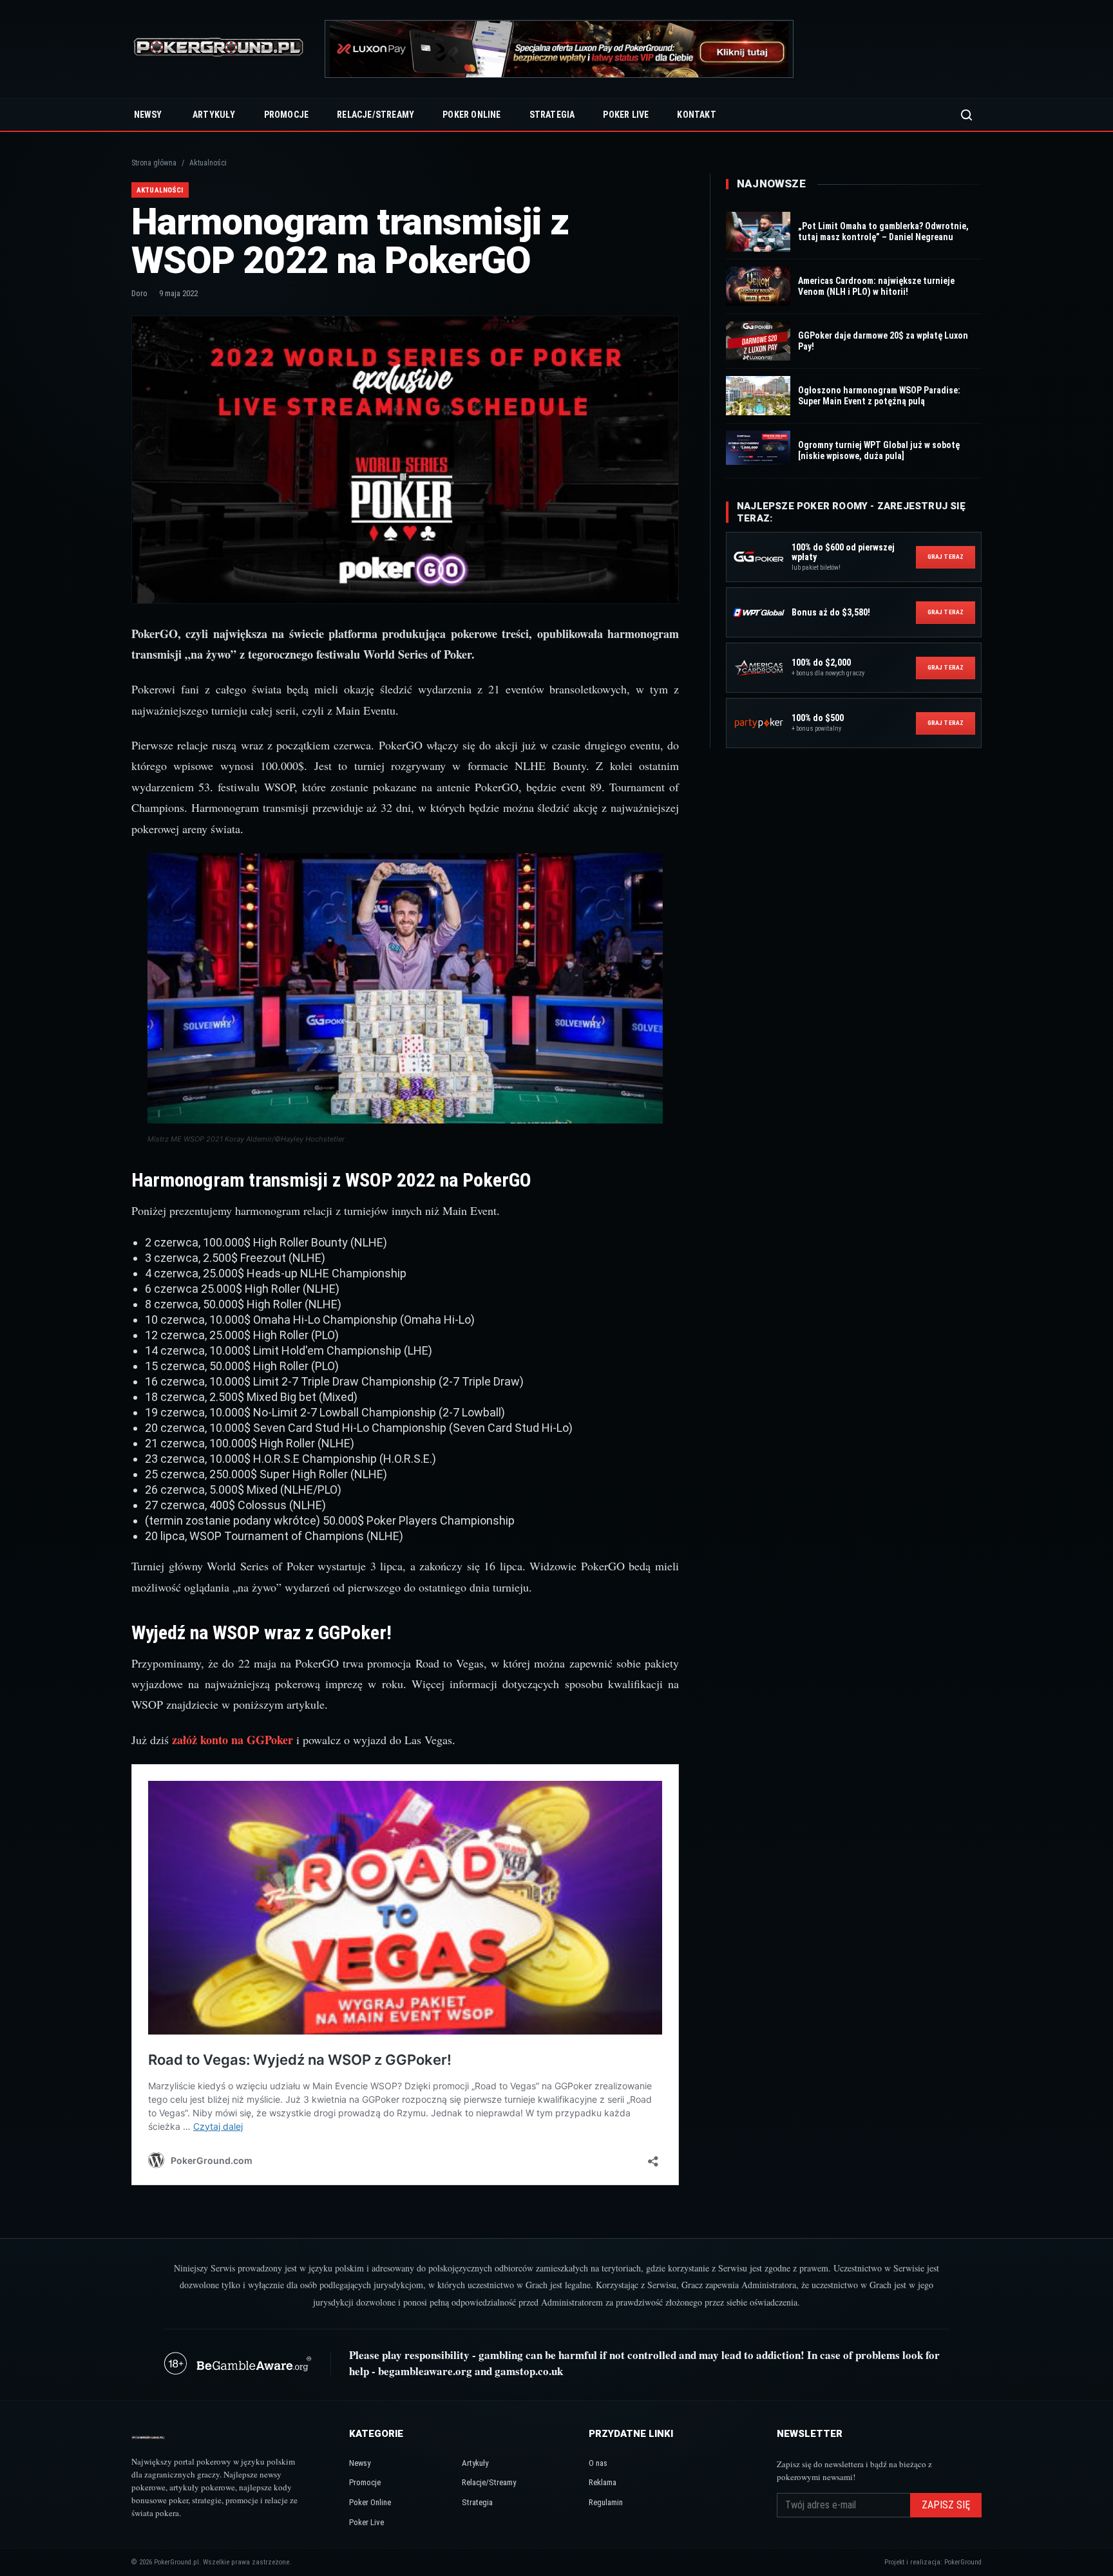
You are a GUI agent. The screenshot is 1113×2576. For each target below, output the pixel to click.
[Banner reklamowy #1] (559, 49)
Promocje (287, 115)
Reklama (603, 2482)
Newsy (148, 115)
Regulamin (606, 2502)
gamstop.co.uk (529, 2371)
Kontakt (696, 115)
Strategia (552, 115)
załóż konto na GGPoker (233, 1740)
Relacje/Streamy (376, 115)
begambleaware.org (425, 2371)
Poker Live (626, 115)
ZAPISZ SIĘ (946, 2505)
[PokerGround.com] (218, 49)
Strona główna (154, 163)
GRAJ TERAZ (946, 557)
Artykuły (214, 115)
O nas (598, 2463)
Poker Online (471, 115)
